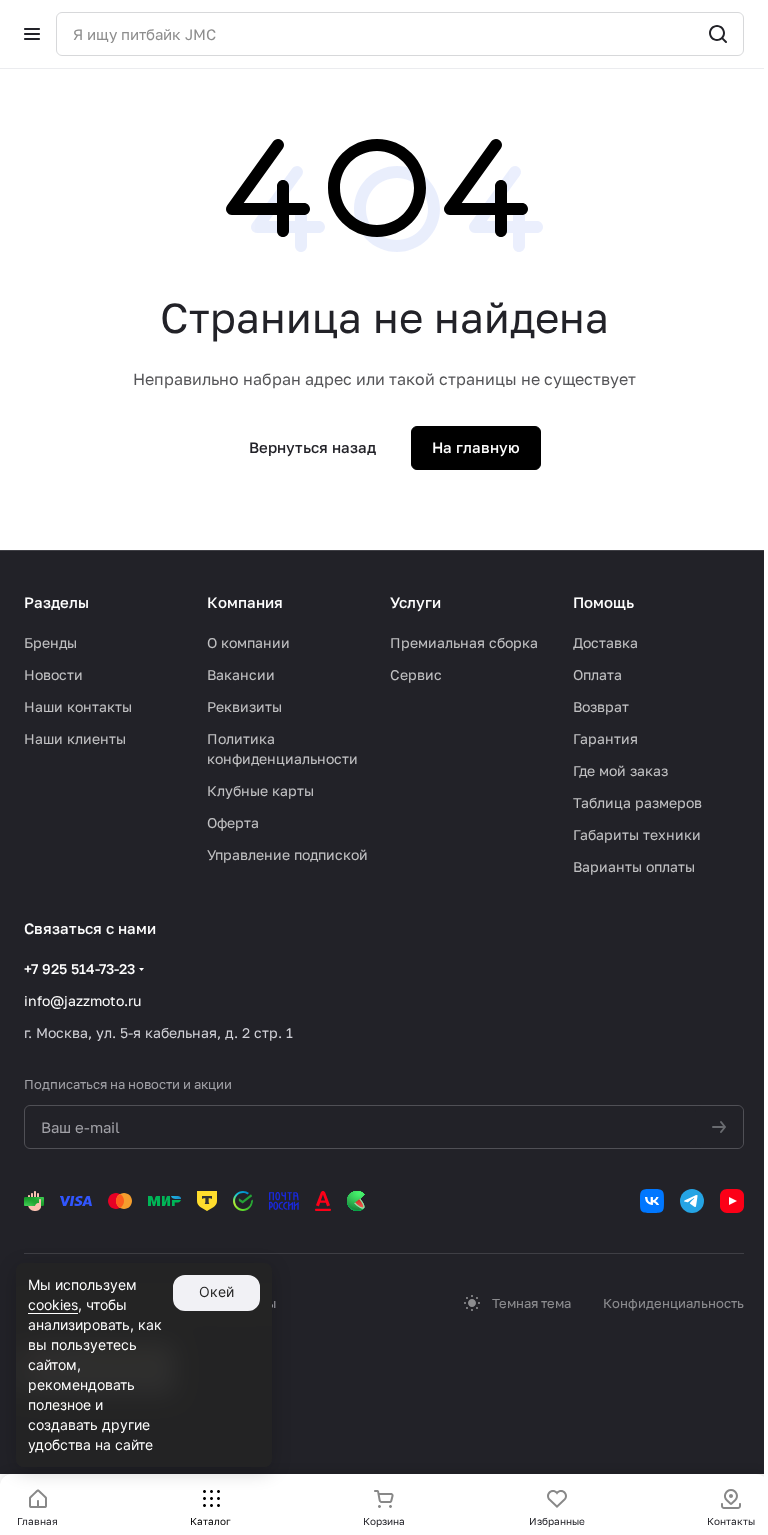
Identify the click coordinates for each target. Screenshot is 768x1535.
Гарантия (605, 738)
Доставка (605, 642)
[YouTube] (732, 1201)
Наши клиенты (75, 738)
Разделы (56, 602)
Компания (245, 602)
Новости (53, 674)
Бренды (50, 642)
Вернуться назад (312, 447)
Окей (216, 1291)
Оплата (597, 674)
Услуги (415, 602)
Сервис (416, 674)
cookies (53, 1304)
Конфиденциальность (673, 1303)
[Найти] (718, 34)
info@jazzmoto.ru (82, 1000)
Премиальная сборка (464, 642)
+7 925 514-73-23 (79, 968)
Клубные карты (260, 790)
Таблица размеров (637, 802)
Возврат (601, 706)
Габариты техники (637, 834)
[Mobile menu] (32, 34)
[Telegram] (692, 1201)
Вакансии (241, 674)
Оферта (233, 822)
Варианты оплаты (634, 866)
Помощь (603, 602)
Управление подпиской (287, 854)
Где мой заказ (620, 770)
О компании (248, 642)
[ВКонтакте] (652, 1201)
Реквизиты (244, 706)
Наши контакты (78, 706)
